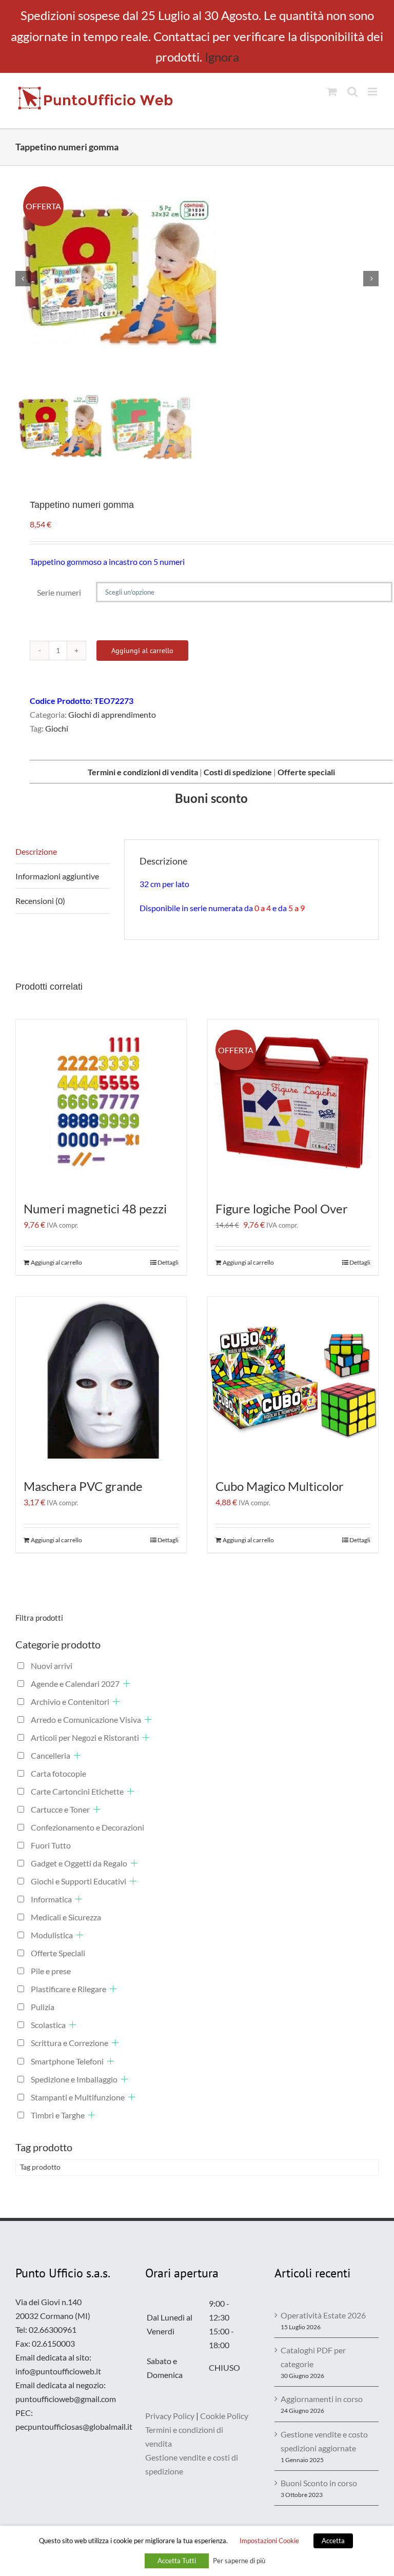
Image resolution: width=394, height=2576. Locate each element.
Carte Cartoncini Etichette (77, 1791)
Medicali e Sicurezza (66, 1917)
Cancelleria (51, 1755)
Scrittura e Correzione (70, 2043)
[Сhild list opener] (126, 1684)
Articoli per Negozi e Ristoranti (85, 1737)
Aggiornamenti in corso (322, 2399)
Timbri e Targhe (58, 2115)
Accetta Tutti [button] (177, 2561)
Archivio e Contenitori (70, 1702)
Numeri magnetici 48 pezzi (95, 1208)
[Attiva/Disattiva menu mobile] (373, 92)
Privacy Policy (170, 2416)
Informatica (51, 1899)
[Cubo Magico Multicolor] (293, 1382)
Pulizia (43, 2007)
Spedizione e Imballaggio (74, 2079)
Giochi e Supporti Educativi (78, 1881)
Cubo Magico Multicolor (280, 1486)
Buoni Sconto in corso (319, 2483)
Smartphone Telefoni (67, 2061)
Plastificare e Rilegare (68, 1989)
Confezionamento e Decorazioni (87, 1827)
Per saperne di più (239, 2561)
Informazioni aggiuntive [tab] (57, 876)
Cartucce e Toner (60, 1809)
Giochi (57, 728)
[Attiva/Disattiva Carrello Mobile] (332, 92)
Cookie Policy (224, 2416)
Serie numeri (59, 592)
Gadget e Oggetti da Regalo (79, 1863)
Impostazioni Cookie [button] (269, 2541)
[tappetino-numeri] (197, 279)
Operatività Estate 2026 (323, 2315)
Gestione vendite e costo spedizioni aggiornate (324, 2441)
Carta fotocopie (58, 1773)
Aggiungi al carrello (142, 651)
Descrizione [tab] (36, 851)
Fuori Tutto (51, 1845)
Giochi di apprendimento (112, 714)
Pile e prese (51, 1971)
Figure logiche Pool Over (282, 1208)
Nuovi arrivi (52, 1666)
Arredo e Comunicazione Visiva (86, 1719)
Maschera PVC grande (83, 1486)
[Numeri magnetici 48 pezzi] (101, 1105)
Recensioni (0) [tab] (40, 901)
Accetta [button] (333, 2541)
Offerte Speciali (58, 1953)
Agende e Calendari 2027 (75, 1684)
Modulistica (52, 1935)
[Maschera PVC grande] (101, 1382)
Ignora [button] (222, 57)
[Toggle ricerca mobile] (352, 92)
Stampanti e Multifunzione (78, 2097)
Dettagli (168, 1262)
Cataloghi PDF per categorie (313, 2357)
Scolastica (48, 2025)
